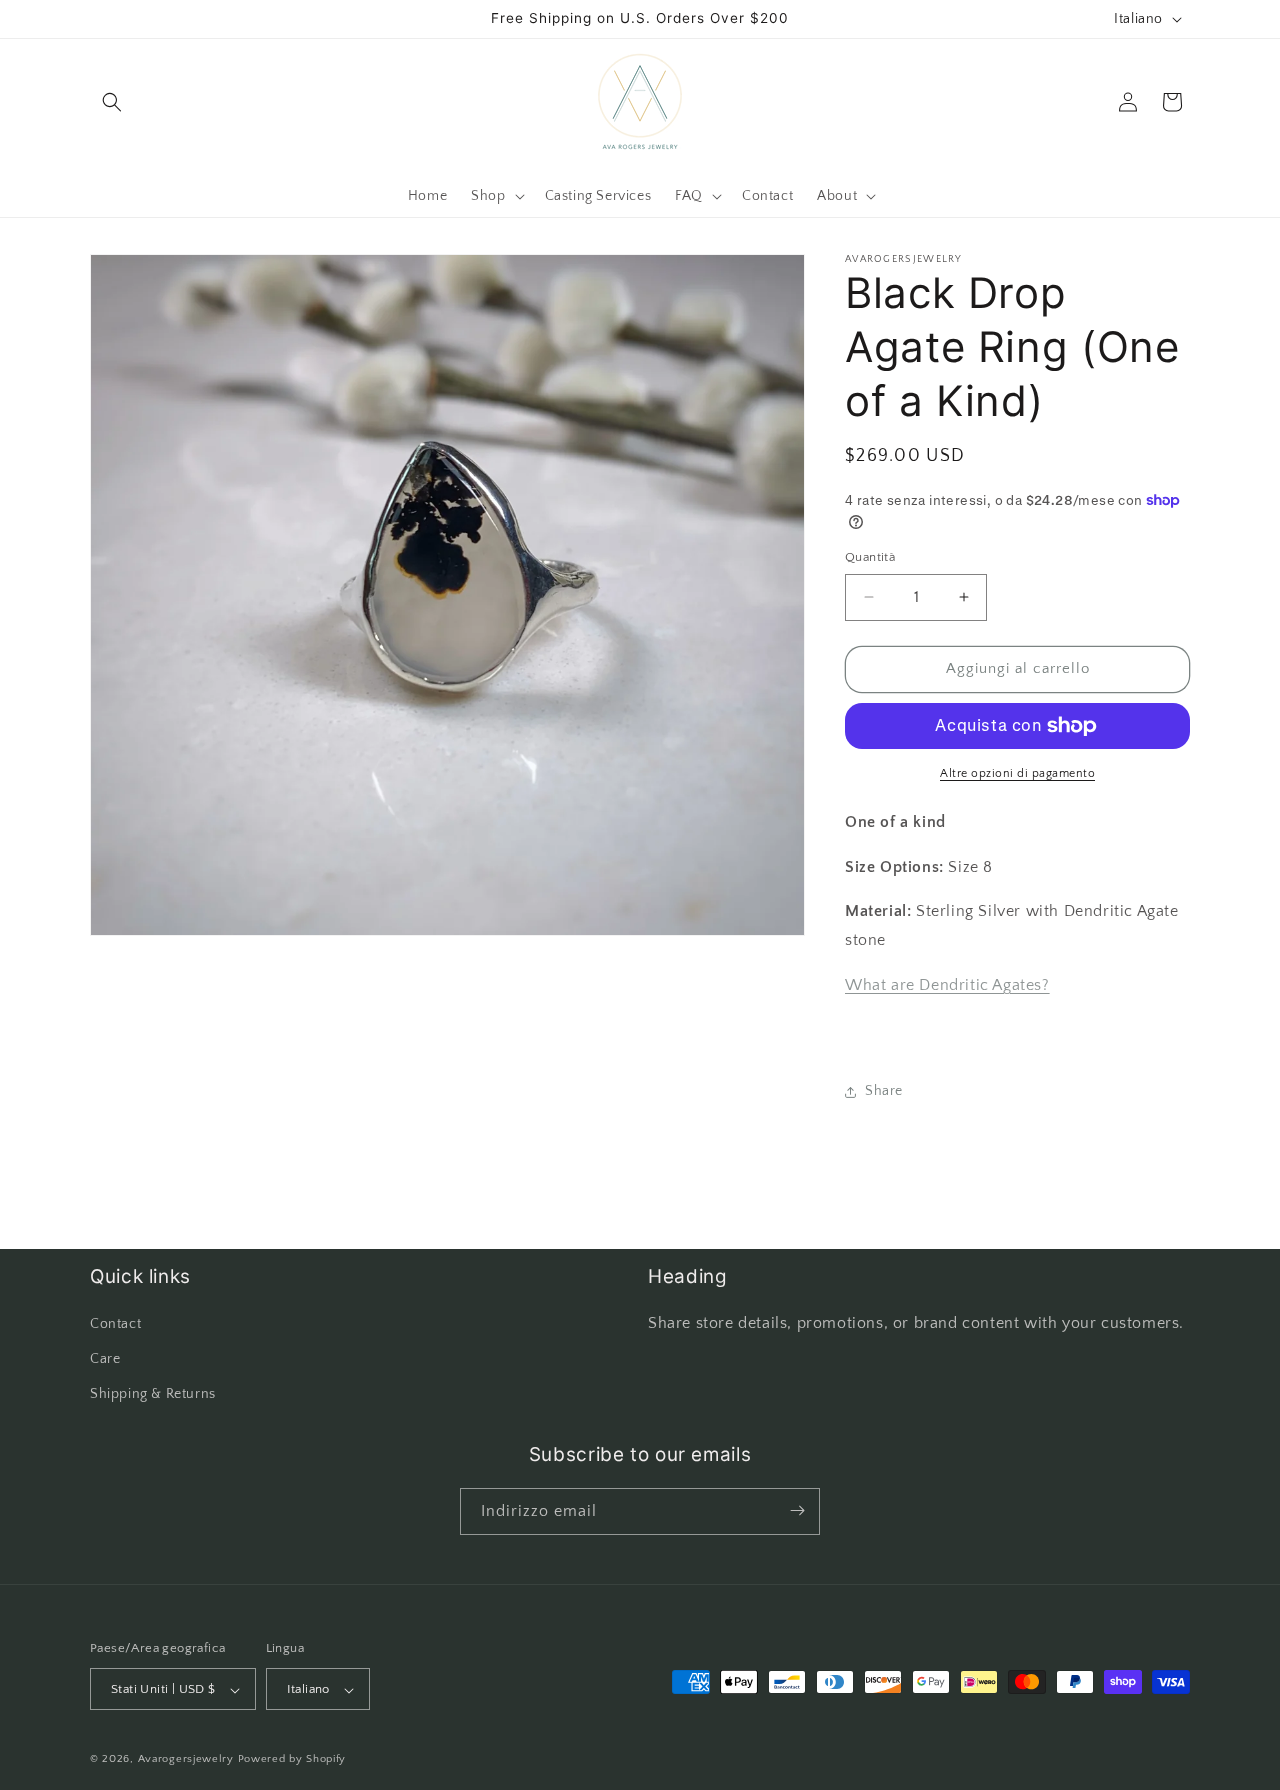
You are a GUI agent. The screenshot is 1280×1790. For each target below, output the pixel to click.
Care (105, 1359)
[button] (112, 102)
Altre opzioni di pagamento (1017, 773)
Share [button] (884, 1091)
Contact (115, 1324)
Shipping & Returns (153, 1395)
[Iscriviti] (797, 1510)
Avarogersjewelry (186, 1760)
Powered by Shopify (292, 1760)
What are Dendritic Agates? (947, 985)
